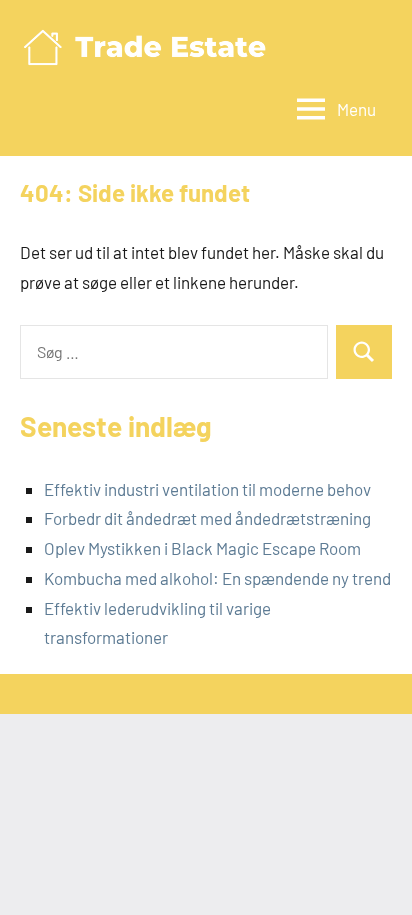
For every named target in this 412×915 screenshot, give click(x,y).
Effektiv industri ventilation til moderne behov (207, 489)
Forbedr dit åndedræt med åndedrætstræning (207, 518)
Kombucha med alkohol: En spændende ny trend (217, 578)
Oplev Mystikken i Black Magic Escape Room (202, 548)
